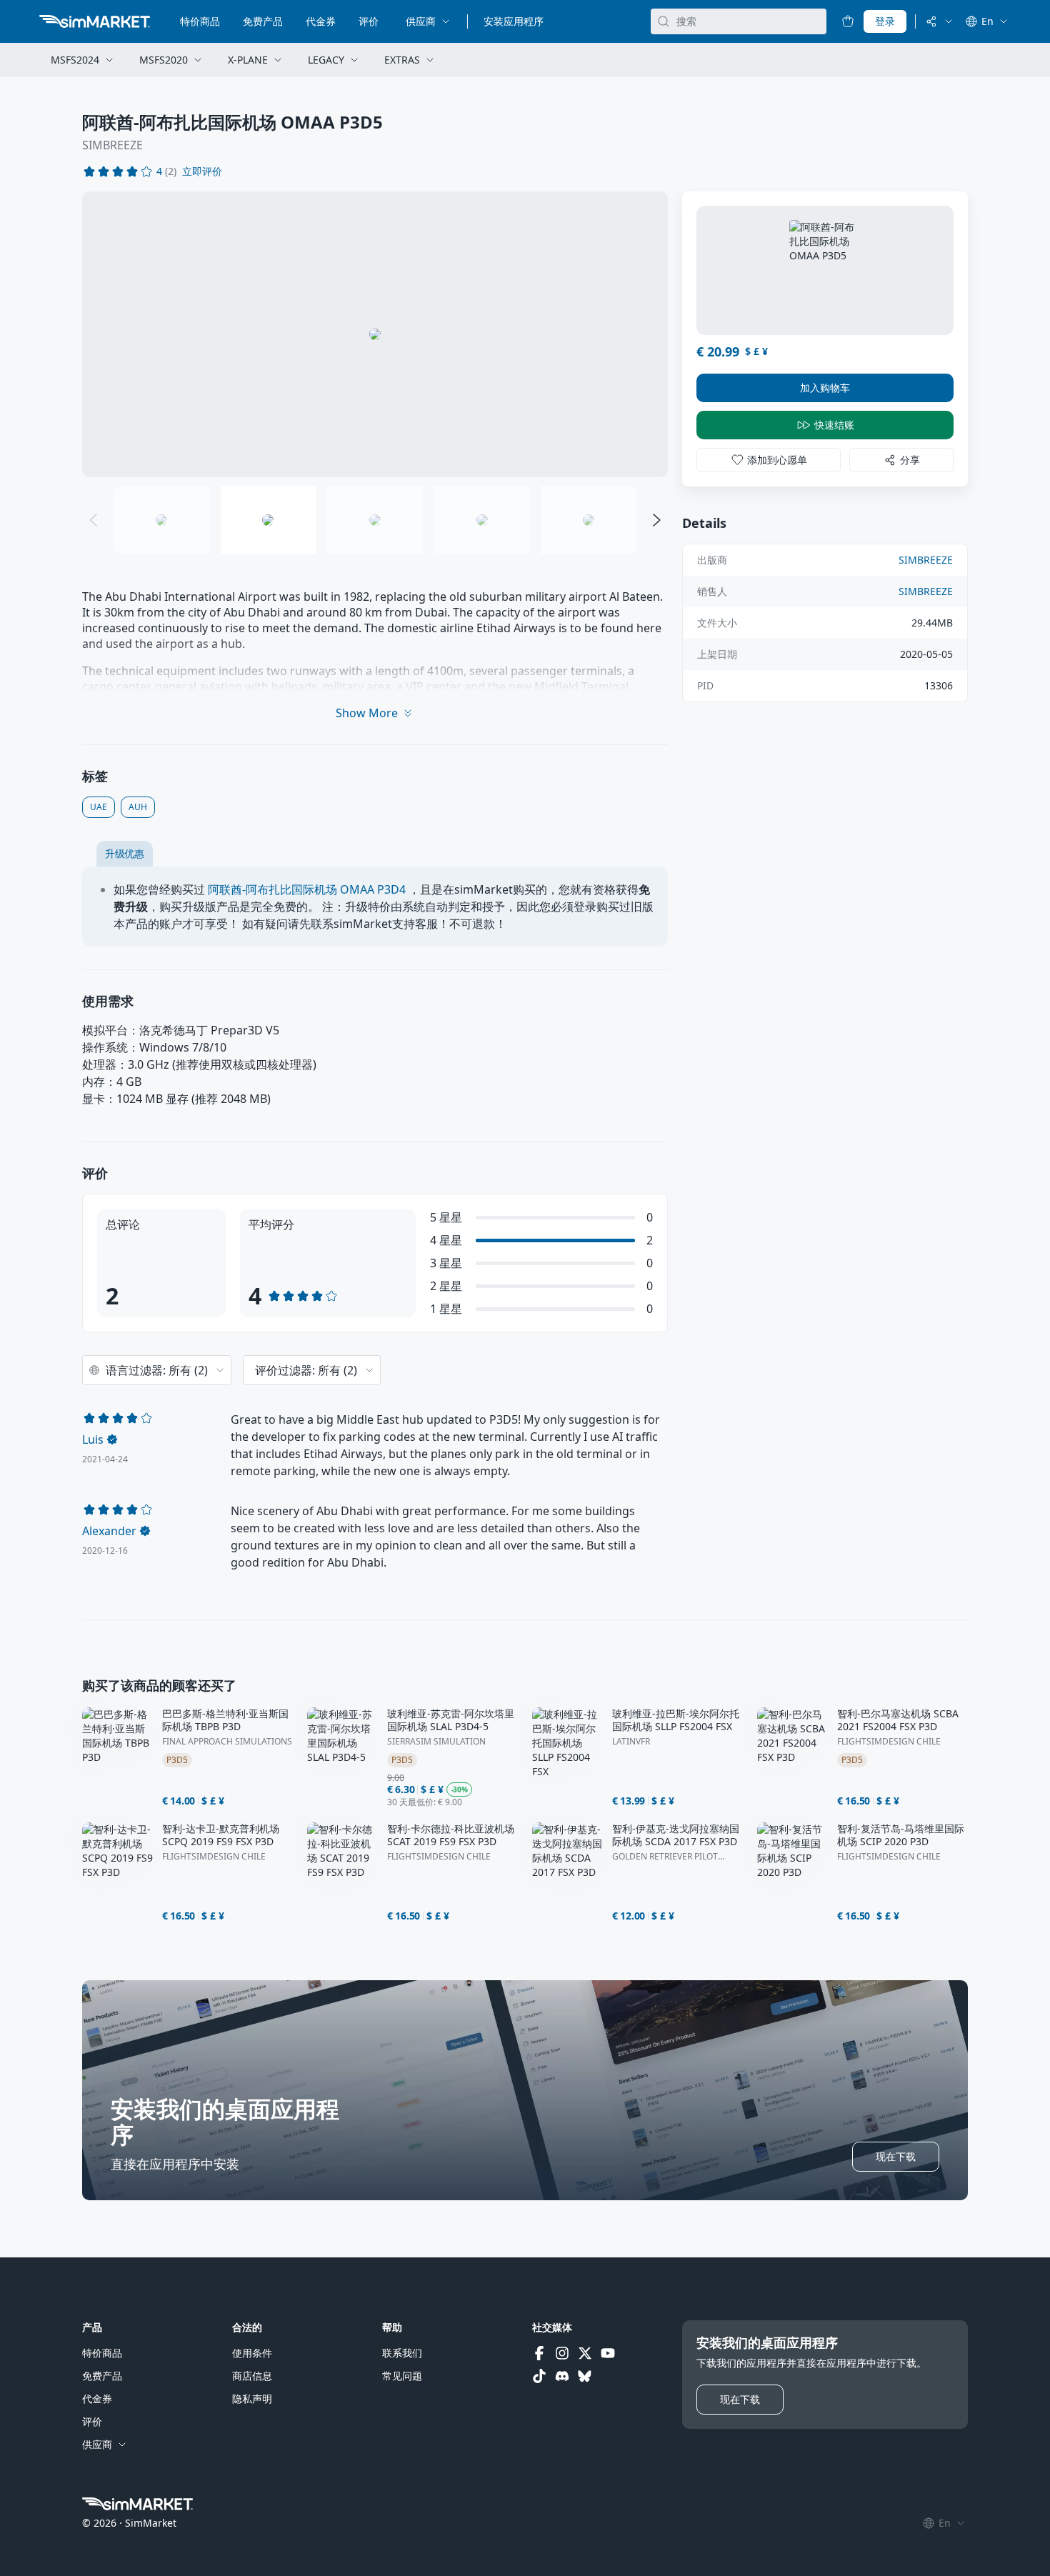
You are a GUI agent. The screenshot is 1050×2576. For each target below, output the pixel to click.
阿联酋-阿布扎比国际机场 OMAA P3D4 (307, 889)
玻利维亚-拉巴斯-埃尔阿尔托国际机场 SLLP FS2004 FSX (676, 1720)
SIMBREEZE (112, 145)
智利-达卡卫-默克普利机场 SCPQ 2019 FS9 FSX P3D (221, 1835)
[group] (375, 334)
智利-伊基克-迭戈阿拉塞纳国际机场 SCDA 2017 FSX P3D (676, 1835)
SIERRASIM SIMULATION (436, 1742)
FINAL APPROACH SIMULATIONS (227, 1742)
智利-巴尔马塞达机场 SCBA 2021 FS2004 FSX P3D (898, 1720)
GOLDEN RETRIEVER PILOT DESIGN (665, 1857)
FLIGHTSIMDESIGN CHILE (889, 1742)
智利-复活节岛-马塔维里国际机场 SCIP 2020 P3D (901, 1835)
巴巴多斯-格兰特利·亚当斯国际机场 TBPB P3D (225, 1720)
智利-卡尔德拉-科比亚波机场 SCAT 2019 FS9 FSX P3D (451, 1835)
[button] (202, 171)
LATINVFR (631, 1742)
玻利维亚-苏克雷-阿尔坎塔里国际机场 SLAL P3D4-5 (451, 1720)
